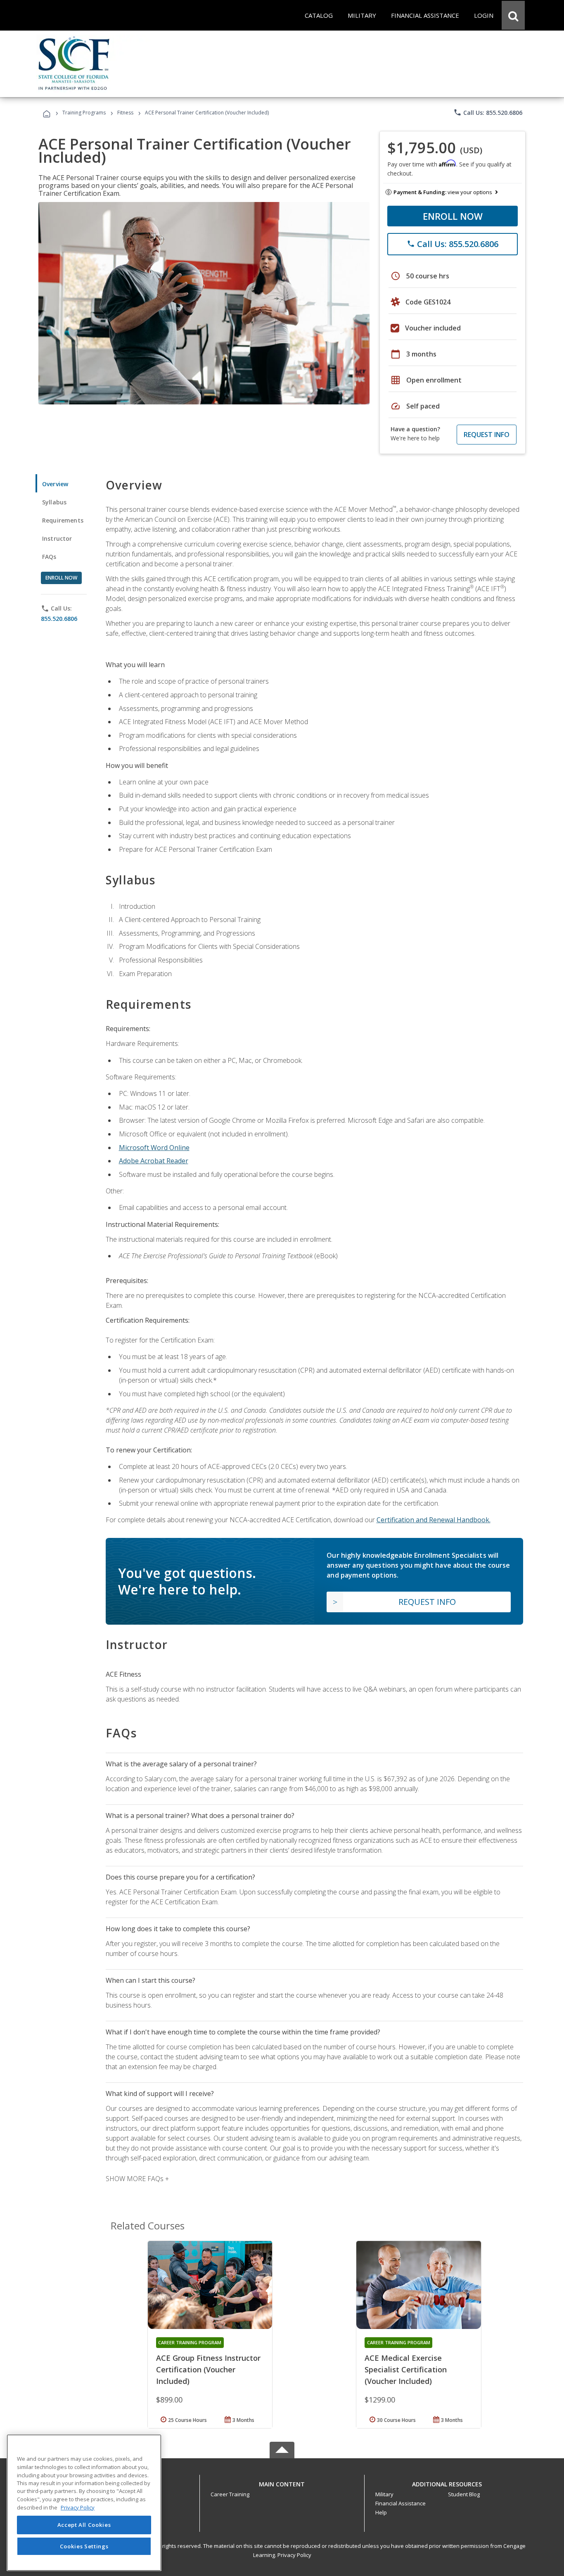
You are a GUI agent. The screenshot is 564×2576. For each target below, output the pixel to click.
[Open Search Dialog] (513, 15)
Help (381, 2512)
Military (384, 2494)
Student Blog (464, 2494)
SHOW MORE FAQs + (137, 2179)
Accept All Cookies (84, 2525)
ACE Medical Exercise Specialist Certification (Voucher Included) (406, 2369)
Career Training (230, 2494)
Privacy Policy (294, 2555)
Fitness (125, 113)
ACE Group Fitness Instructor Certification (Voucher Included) (208, 2369)
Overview (55, 484)
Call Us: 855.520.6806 (488, 112)
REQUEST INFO (487, 435)
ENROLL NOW (453, 216)
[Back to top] (282, 2482)
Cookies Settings (84, 2546)
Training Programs (84, 113)
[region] (84, 2503)
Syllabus (54, 502)
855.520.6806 (59, 619)
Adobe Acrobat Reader (154, 1161)
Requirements (63, 520)
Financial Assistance (400, 2503)
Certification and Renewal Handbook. (434, 1520)
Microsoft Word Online (154, 1148)
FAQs (49, 557)
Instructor (57, 538)
